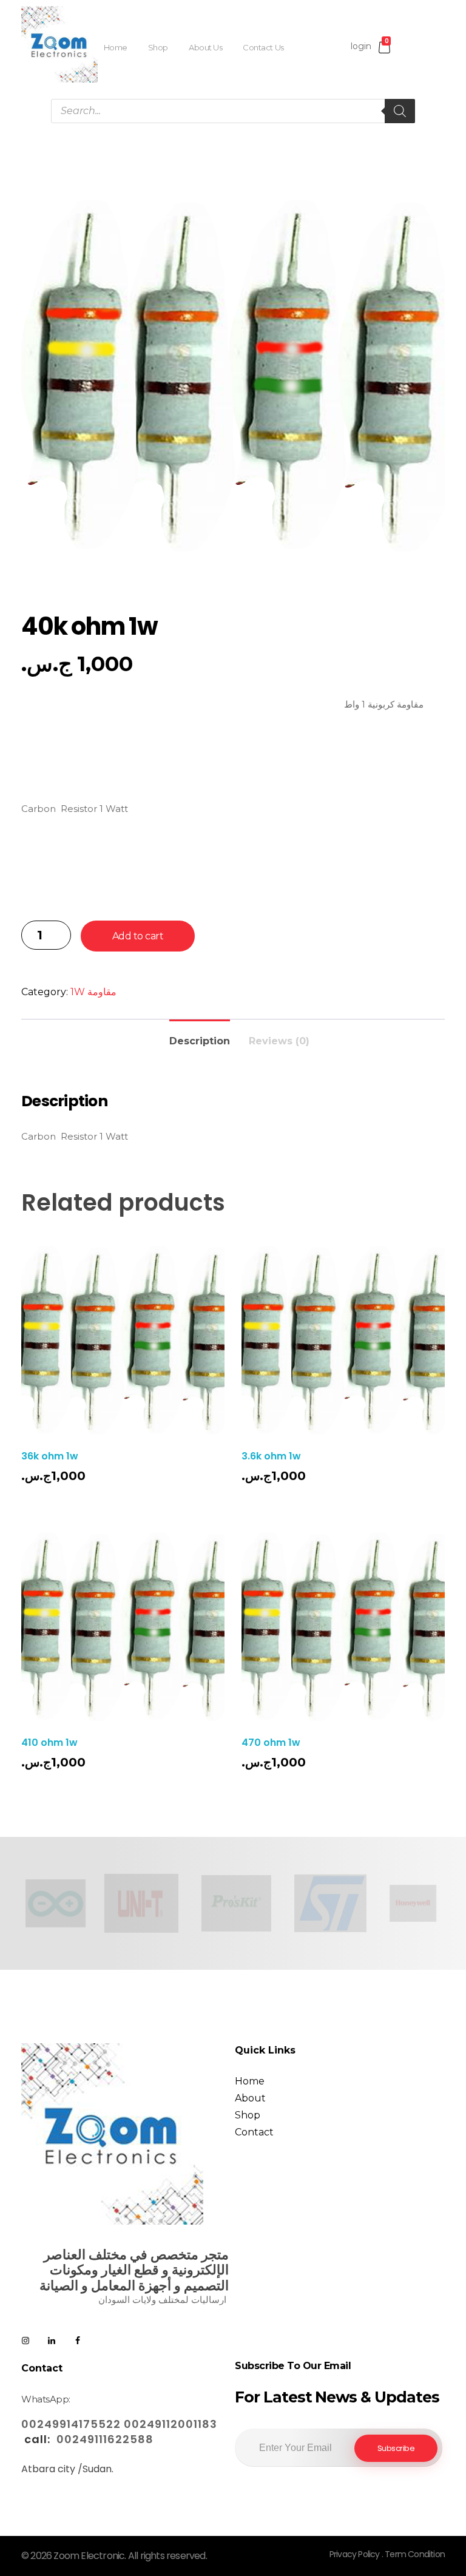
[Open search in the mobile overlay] (233, 111)
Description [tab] (200, 1041)
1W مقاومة (93, 992)
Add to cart (138, 936)
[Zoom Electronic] (59, 44)
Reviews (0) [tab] (279, 1041)
